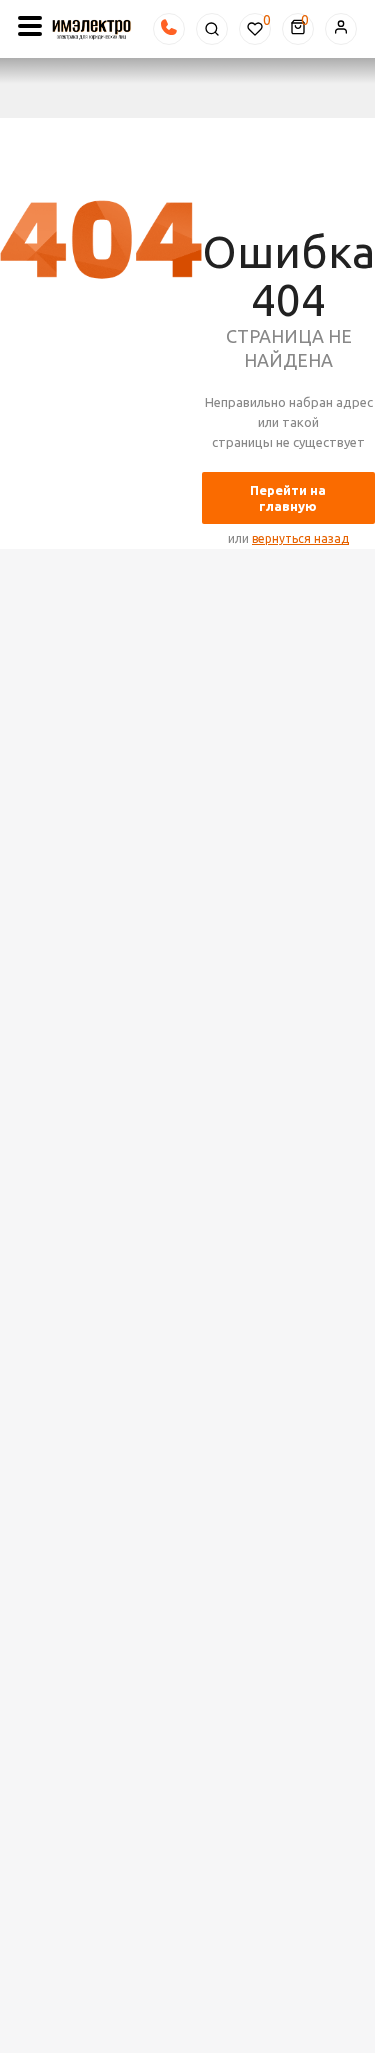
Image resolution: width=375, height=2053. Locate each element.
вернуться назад (300, 538)
